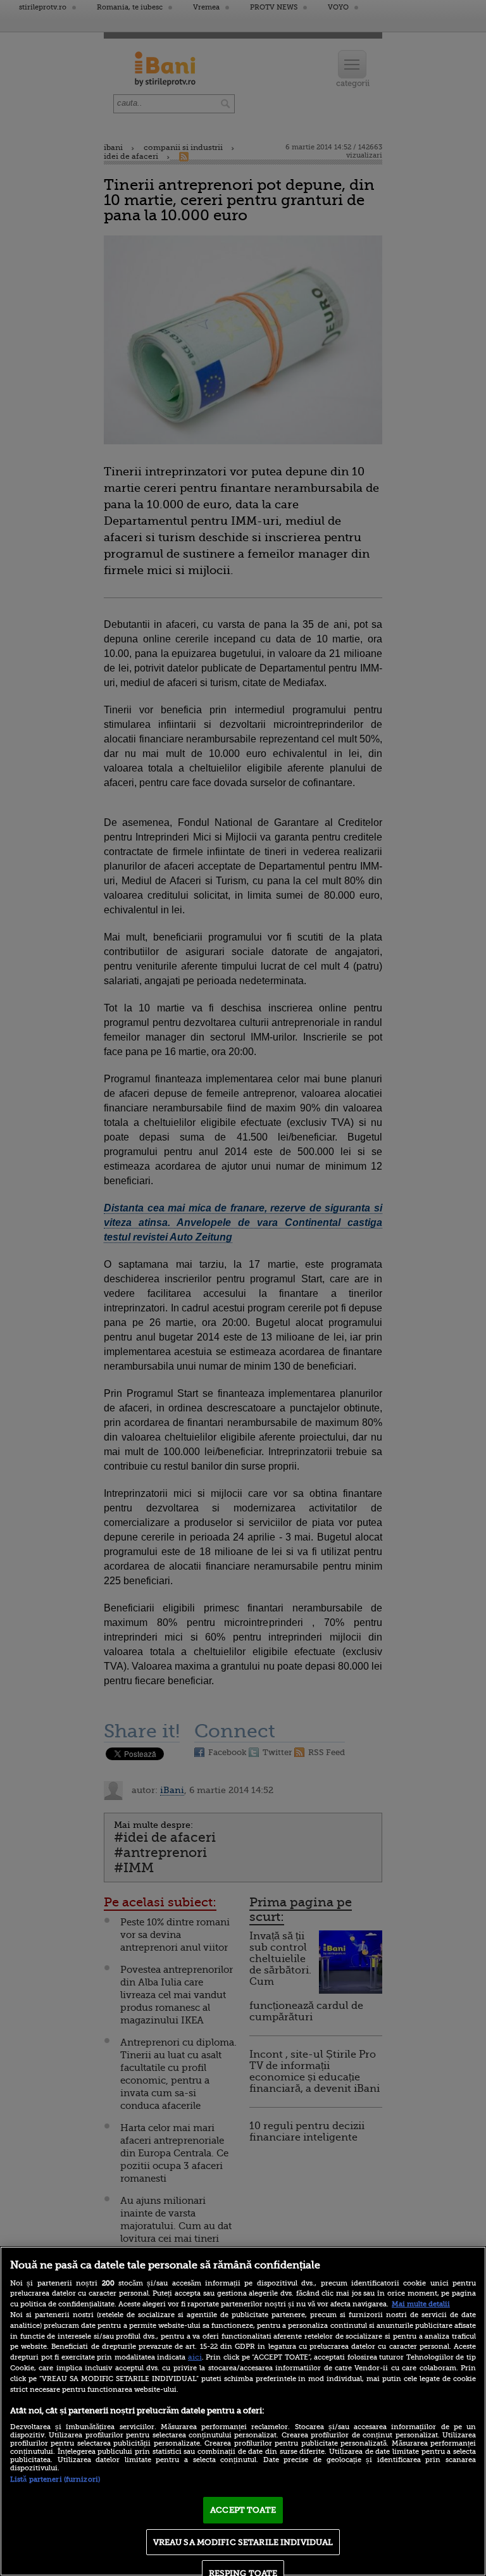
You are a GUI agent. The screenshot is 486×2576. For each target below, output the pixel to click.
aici (195, 2357)
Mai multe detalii (421, 2304)
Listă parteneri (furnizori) (55, 2479)
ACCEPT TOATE (243, 2510)
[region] (243, 2411)
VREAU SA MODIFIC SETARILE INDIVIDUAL (243, 2542)
